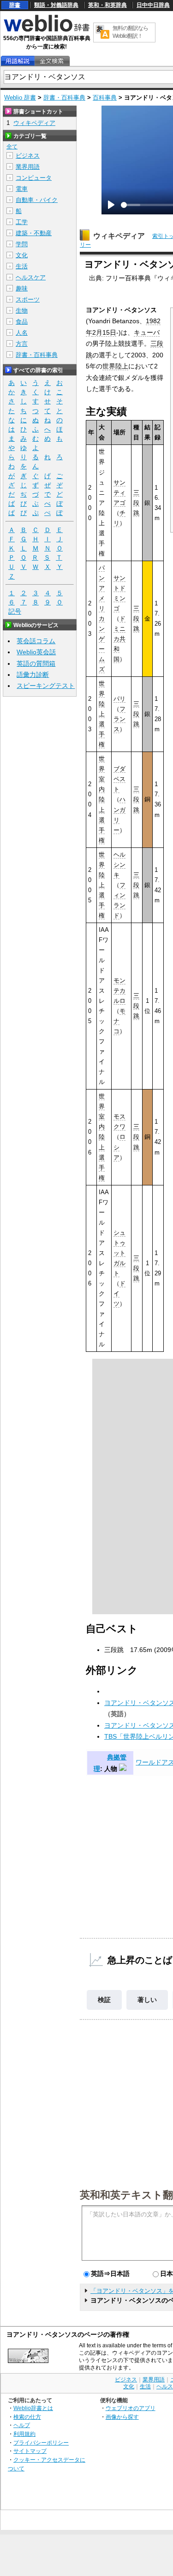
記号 (15, 611)
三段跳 (136, 503)
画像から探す (122, 2417)
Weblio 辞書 (20, 98)
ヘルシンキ (119, 865)
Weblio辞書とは (33, 2408)
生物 (22, 311)
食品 (22, 322)
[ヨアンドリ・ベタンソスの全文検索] (52, 61)
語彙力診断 (33, 675)
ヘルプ (22, 2425)
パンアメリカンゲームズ (102, 619)
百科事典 (105, 98)
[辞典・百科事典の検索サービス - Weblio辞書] (47, 30)
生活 (22, 266)
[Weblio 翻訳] (102, 33)
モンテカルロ (119, 991)
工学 (22, 222)
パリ (119, 699)
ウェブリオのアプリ (131, 2408)
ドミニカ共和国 (119, 639)
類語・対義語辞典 (56, 5)
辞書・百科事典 (64, 98)
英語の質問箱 (36, 663)
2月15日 (104, 332)
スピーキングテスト (46, 686)
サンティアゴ (119, 493)
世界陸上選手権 (102, 714)
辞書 (15, 5)
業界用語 (28, 167)
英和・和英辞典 (107, 5)
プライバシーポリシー (41, 2443)
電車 (22, 189)
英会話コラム (36, 641)
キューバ (147, 332)
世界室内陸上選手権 (102, 799)
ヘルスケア (31, 277)
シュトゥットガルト (119, 1253)
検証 (104, 2000)
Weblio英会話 (36, 652)
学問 (22, 244)
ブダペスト (119, 779)
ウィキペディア (119, 236)
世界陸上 (115, 366)
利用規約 (24, 2434)
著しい (147, 2000)
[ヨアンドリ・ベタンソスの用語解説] (18, 61)
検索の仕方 (27, 2417)
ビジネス (28, 156)
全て (12, 147)
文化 (22, 255)
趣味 (22, 288)
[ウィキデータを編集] (123, 1769)
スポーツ (28, 299)
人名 (22, 333)
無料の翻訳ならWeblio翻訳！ (130, 32)
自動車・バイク (37, 200)
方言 (22, 344)
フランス (119, 719)
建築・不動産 (34, 233)
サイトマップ (30, 2451)
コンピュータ (34, 178)
